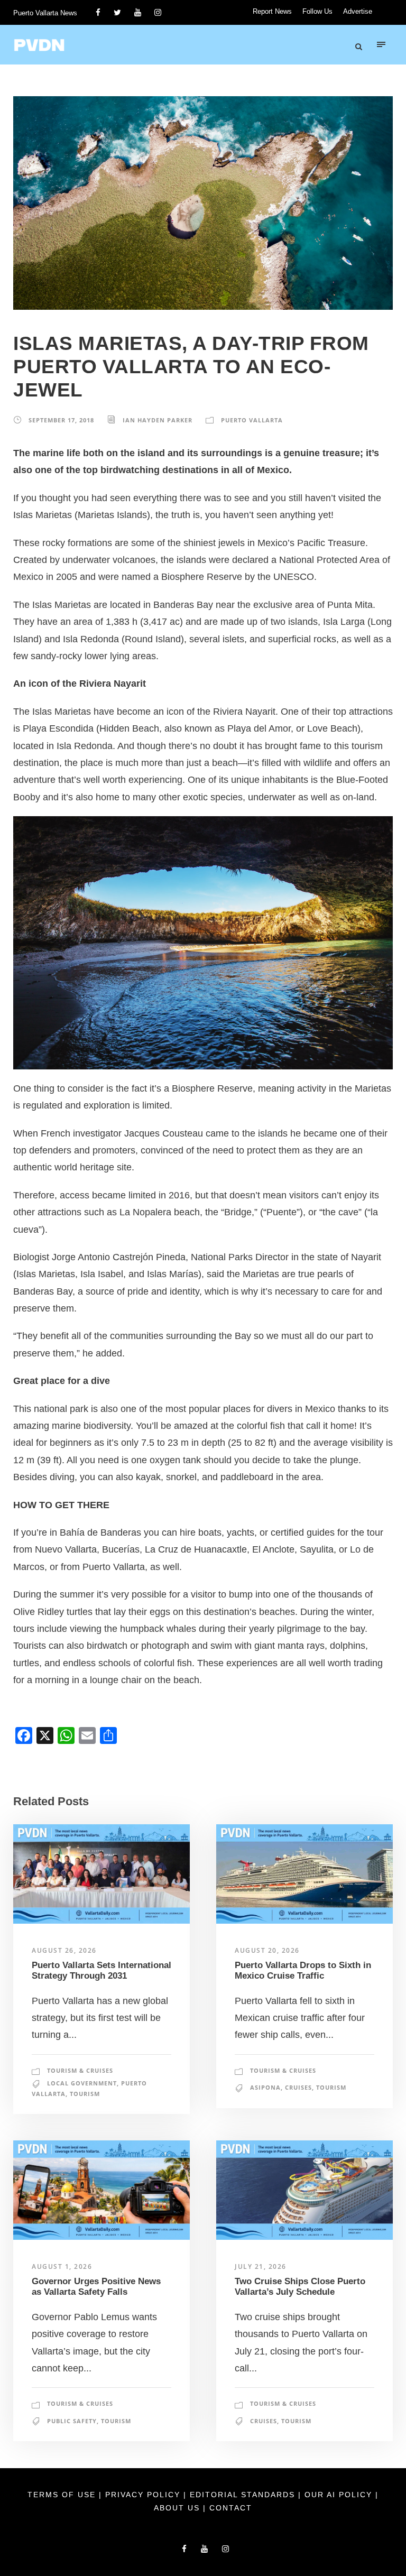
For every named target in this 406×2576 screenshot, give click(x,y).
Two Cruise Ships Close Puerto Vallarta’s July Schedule (300, 2287)
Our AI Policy (338, 2495)
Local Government (82, 2083)
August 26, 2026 (64, 1950)
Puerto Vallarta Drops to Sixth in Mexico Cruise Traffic (303, 1970)
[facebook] (98, 12)
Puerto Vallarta (252, 420)
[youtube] (138, 12)
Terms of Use (63, 2495)
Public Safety (72, 2421)
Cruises (298, 2087)
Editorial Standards (244, 2495)
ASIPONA (265, 2087)
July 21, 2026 (261, 2266)
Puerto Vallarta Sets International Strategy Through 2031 (101, 1970)
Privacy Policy (144, 2495)
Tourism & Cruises (80, 2070)
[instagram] (158, 12)
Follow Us (317, 11)
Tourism (85, 2094)
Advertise (358, 11)
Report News (272, 11)
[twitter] (117, 12)
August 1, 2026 (62, 2266)
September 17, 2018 (61, 420)
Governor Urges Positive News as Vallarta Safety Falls (96, 2287)
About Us (178, 2508)
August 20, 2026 (267, 1950)
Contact (231, 2508)
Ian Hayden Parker (158, 420)
